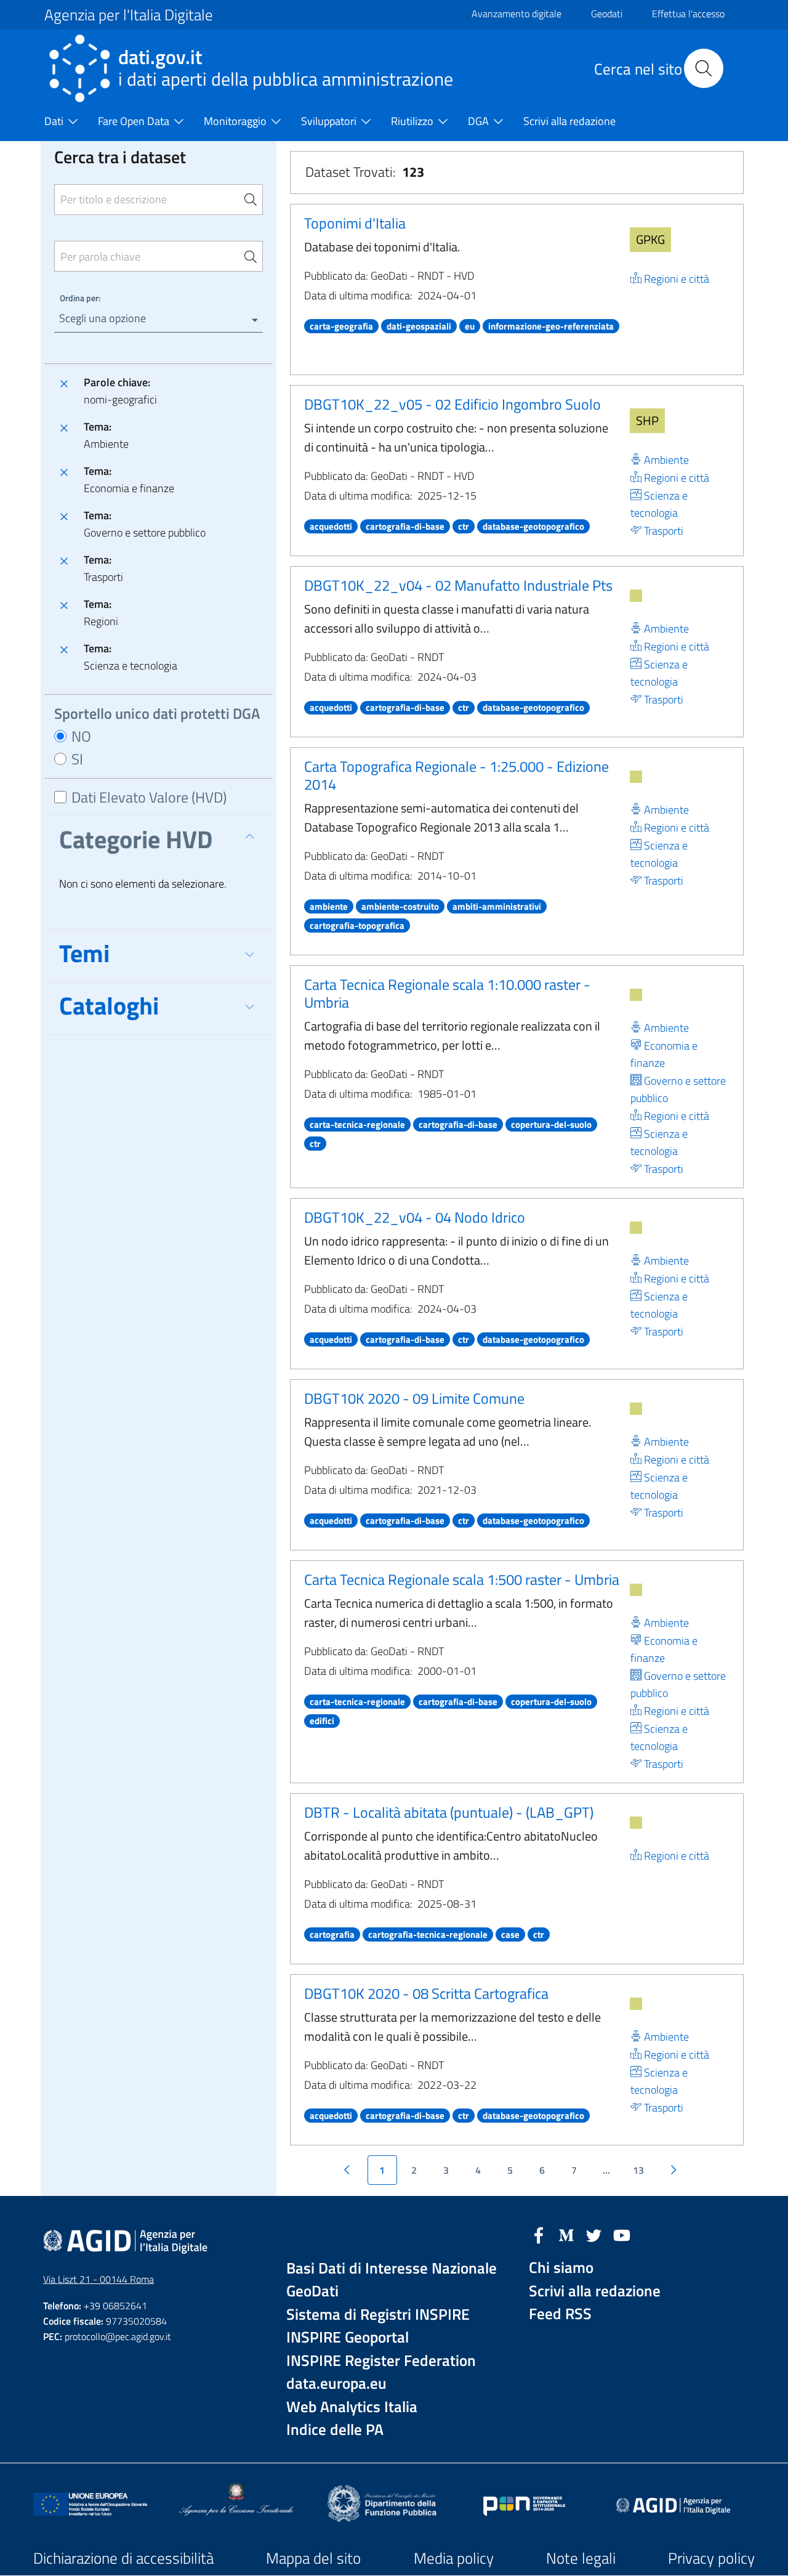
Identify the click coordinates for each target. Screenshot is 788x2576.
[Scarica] (636, 596)
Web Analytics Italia (352, 2407)
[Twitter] (594, 2234)
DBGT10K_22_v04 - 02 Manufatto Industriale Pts (458, 585)
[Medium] (566, 2234)
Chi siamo (561, 2268)
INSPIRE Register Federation (381, 2361)
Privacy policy (711, 2558)
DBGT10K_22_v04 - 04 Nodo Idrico (415, 1217)
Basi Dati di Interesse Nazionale (392, 2268)
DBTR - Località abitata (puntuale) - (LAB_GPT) (449, 1812)
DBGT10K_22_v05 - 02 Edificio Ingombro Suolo (452, 404)
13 (638, 2170)
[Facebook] (539, 2234)
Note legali (581, 2558)
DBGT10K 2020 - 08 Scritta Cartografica (426, 1993)
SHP (647, 420)
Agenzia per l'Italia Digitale (129, 15)
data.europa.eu (336, 2384)
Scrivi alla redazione (595, 2291)
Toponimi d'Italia (355, 223)
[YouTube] (622, 2234)
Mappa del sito (313, 2558)
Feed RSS (560, 2314)
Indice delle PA (335, 2430)
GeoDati (312, 2291)
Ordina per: (80, 298)
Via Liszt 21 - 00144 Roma (98, 2279)
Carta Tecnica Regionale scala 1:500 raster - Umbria (462, 1579)
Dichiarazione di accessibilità (123, 2558)
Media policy (454, 2558)
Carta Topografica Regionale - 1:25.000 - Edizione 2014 (456, 775)
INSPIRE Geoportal (348, 2337)
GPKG (650, 239)
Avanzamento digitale (517, 14)
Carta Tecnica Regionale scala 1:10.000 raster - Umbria (447, 993)
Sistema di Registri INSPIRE (378, 2315)
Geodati (607, 14)
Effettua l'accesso (688, 14)
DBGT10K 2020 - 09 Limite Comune (414, 1398)
